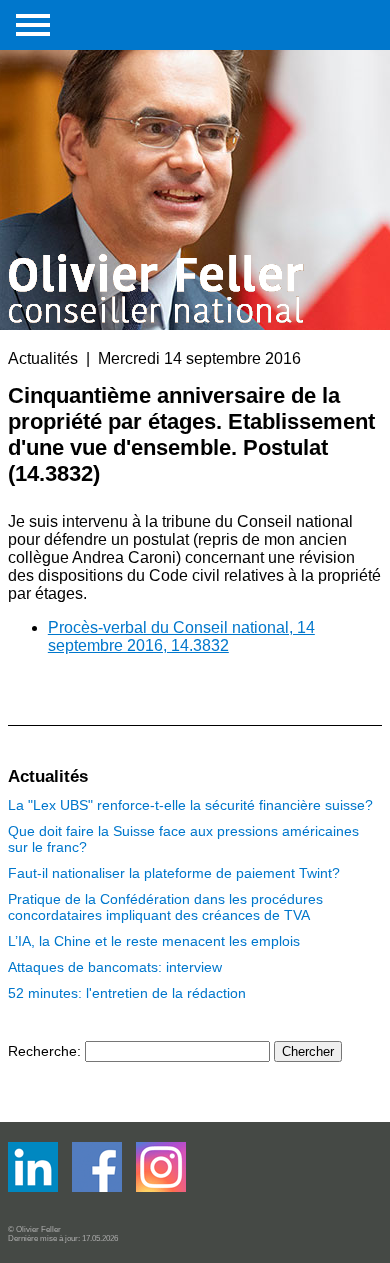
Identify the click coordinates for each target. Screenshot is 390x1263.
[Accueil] (158, 162)
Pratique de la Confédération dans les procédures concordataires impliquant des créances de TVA (165, 907)
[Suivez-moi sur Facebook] (35, 1187)
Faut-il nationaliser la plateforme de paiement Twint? (174, 873)
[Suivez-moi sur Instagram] (161, 1187)
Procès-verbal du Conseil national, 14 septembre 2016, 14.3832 (181, 636)
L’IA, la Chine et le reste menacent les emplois (154, 941)
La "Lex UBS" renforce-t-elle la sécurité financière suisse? (190, 805)
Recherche (42, 1051)
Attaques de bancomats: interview (115, 967)
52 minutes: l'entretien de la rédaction (127, 993)
